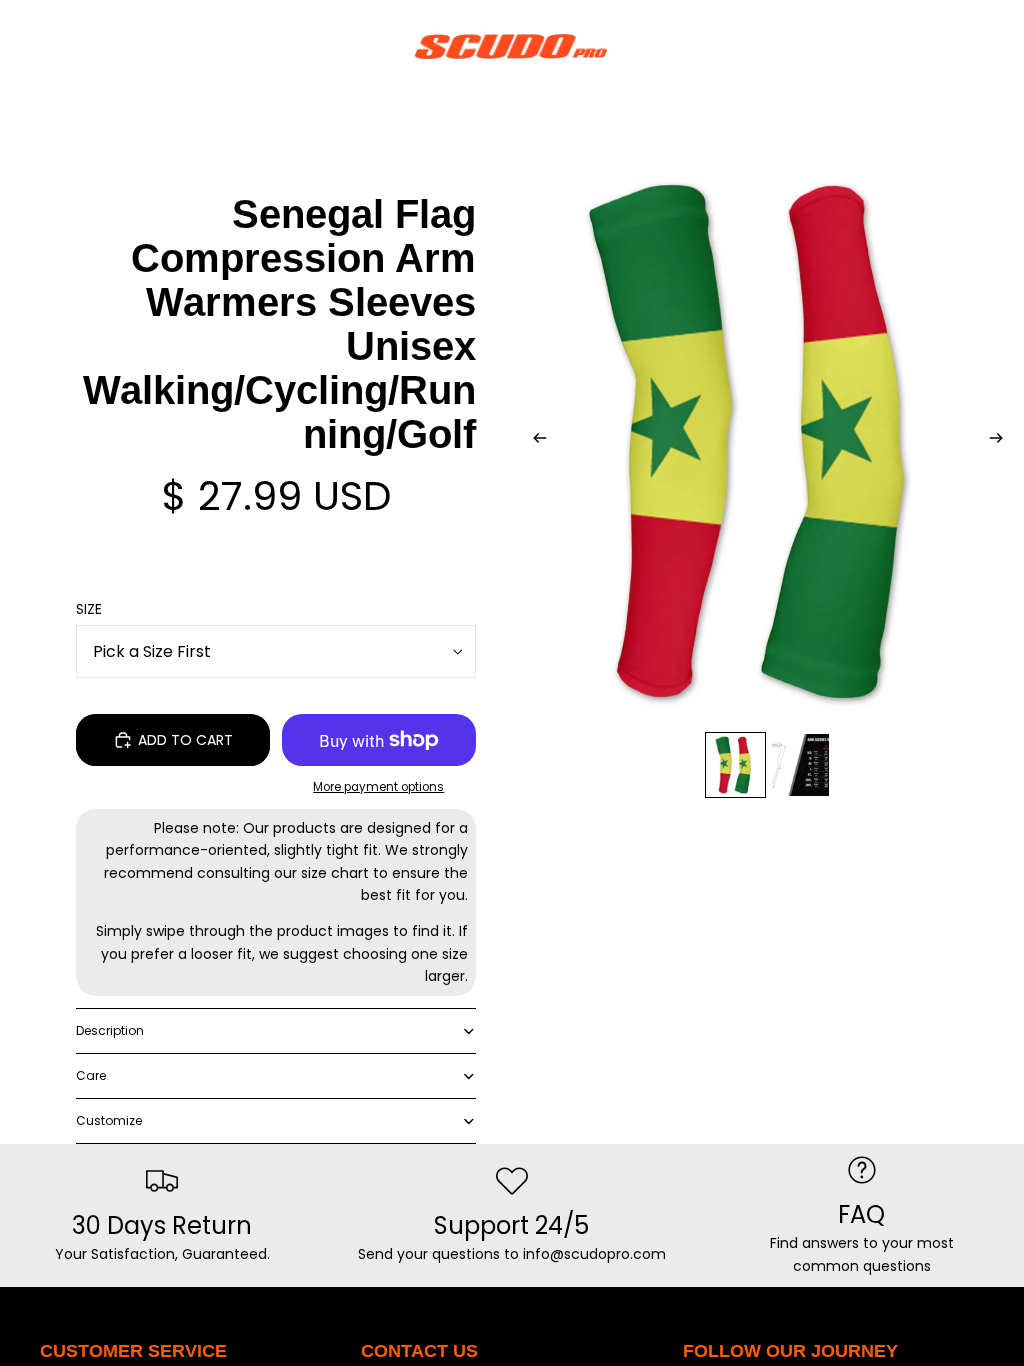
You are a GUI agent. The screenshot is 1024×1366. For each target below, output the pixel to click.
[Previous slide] (534, 441)
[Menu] (23, 46)
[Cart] (1000, 46)
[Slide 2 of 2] (800, 765)
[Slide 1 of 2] (735, 765)
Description (110, 1030)
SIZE (89, 609)
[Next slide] (1002, 441)
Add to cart (185, 740)
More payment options (378, 787)
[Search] (66, 46)
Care (91, 1075)
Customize (109, 1120)
